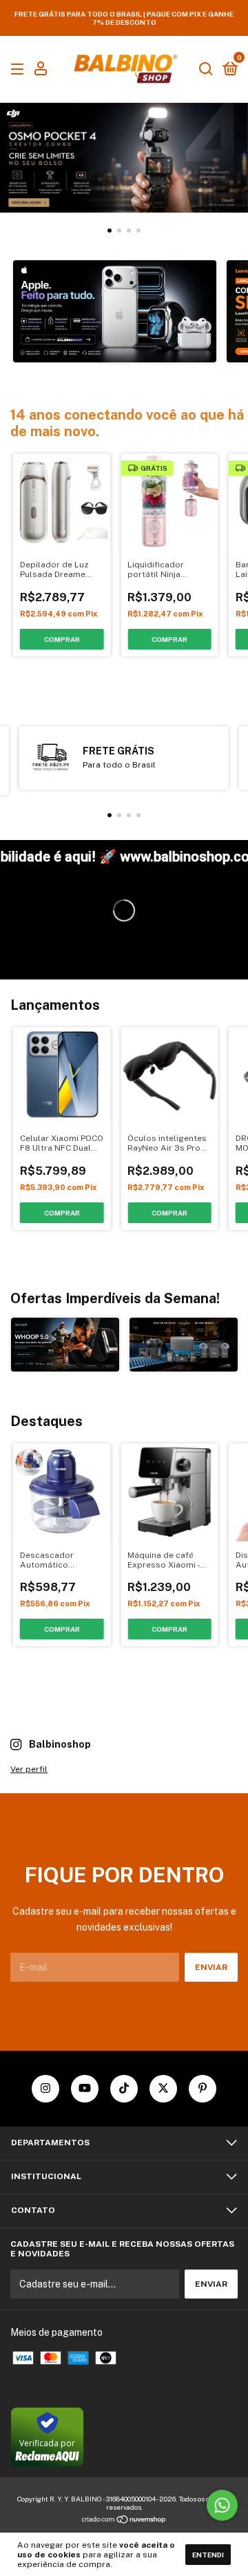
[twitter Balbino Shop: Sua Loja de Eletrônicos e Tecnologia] (163, 2089)
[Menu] (20, 70)
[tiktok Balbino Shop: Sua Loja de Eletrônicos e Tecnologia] (124, 2089)
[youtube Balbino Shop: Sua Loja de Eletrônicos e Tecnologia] (85, 2089)
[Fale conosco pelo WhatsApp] (222, 2505)
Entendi (208, 2555)
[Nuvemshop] (124, 2520)
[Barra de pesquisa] (206, 70)
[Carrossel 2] (184, 1345)
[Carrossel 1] (124, 158)
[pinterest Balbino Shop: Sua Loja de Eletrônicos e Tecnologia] (203, 2089)
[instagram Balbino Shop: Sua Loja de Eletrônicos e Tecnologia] (45, 2089)
